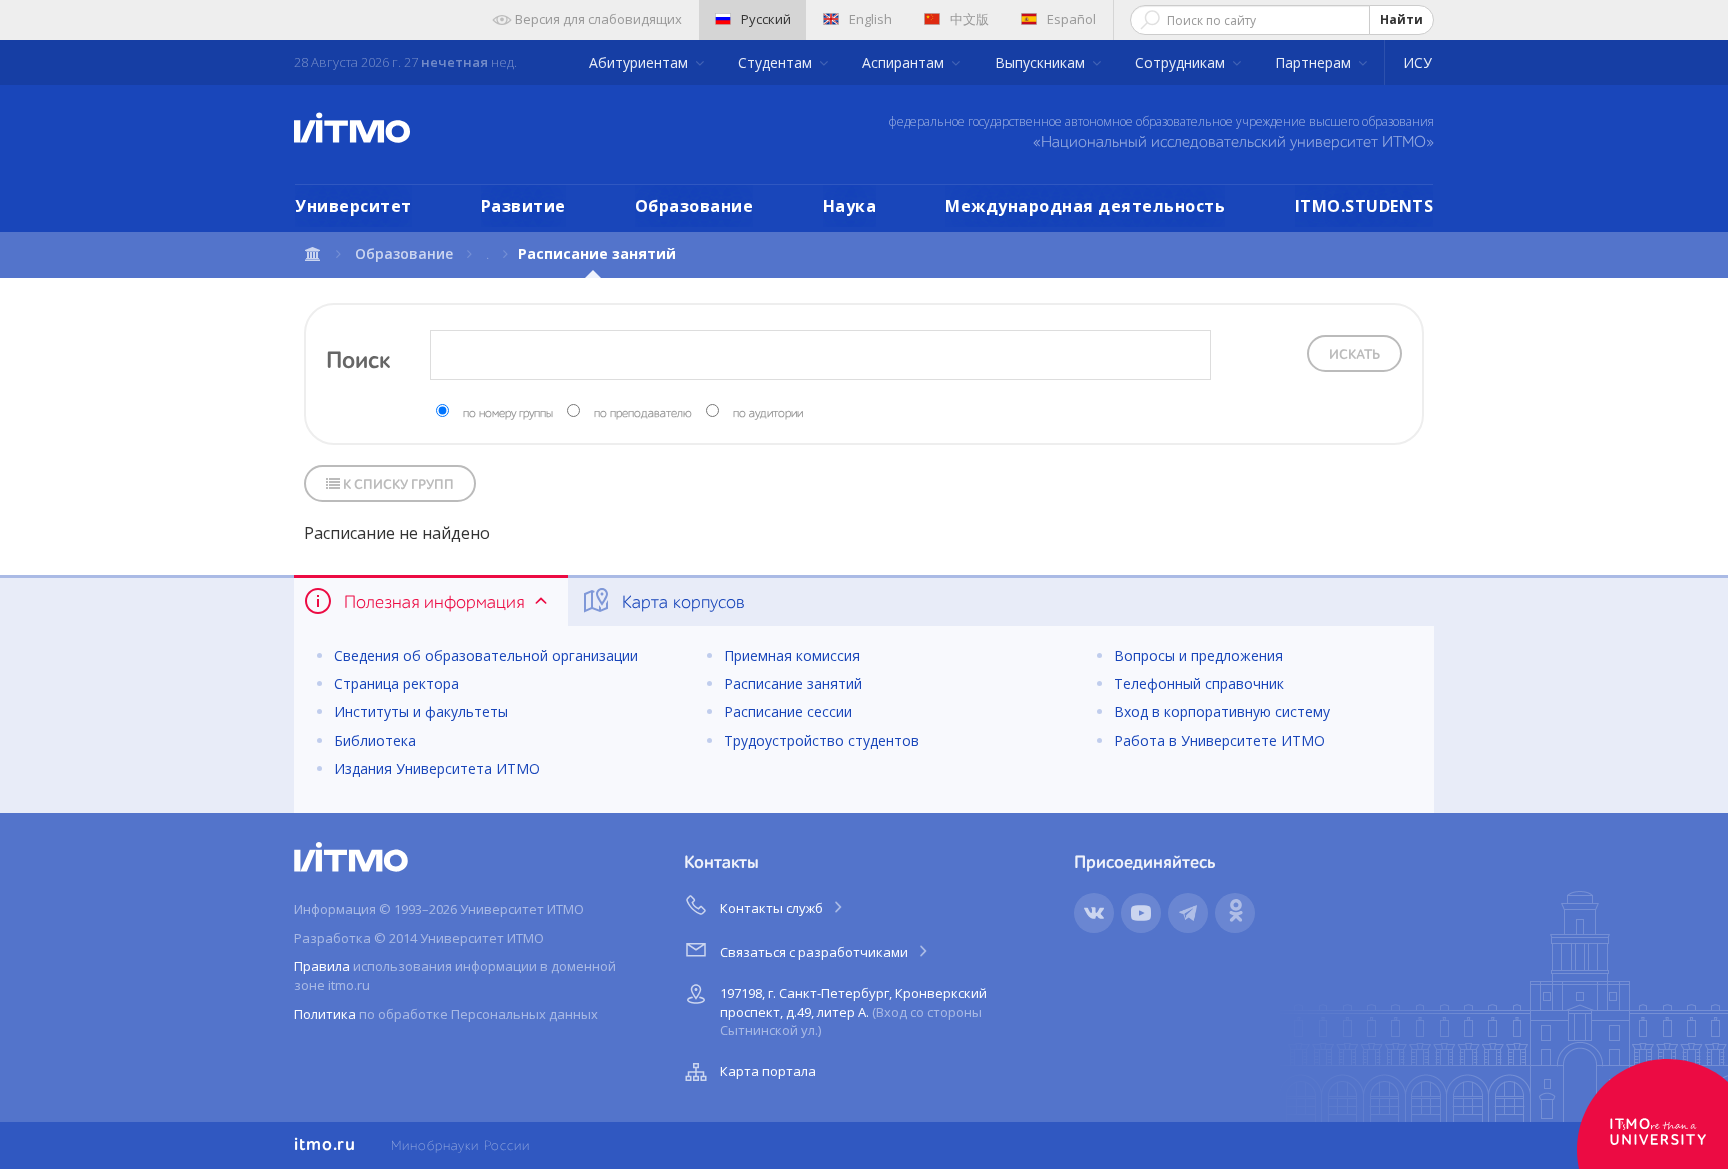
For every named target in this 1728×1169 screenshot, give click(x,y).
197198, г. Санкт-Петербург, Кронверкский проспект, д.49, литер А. (853, 1011)
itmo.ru (325, 1145)
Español (1071, 19)
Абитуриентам (640, 62)
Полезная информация (434, 603)
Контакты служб (773, 908)
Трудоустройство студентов (821, 740)
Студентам (777, 62)
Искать (1354, 355)
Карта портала (768, 1071)
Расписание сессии (788, 711)
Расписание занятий (793, 683)
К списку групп (397, 485)
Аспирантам (905, 62)
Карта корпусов (681, 603)
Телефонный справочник (1199, 683)
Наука (850, 206)
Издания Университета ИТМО (437, 768)
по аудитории (768, 414)
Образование (694, 206)
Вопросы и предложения (1198, 655)
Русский (766, 19)
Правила (322, 966)
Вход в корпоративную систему (1222, 711)
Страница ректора (396, 683)
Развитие (523, 206)
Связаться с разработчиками (815, 952)
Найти (1401, 19)
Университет (353, 206)
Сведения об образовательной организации (486, 655)
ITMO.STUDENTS (1364, 206)
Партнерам (1315, 62)
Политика (325, 1014)
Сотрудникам (1182, 62)
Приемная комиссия (792, 655)
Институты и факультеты (421, 711)
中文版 (969, 19)
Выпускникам (1042, 62)
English (870, 19)
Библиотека (375, 740)
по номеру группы (508, 414)
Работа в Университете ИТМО (1219, 740)
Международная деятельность (1085, 206)
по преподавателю (643, 414)
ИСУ (1417, 62)
